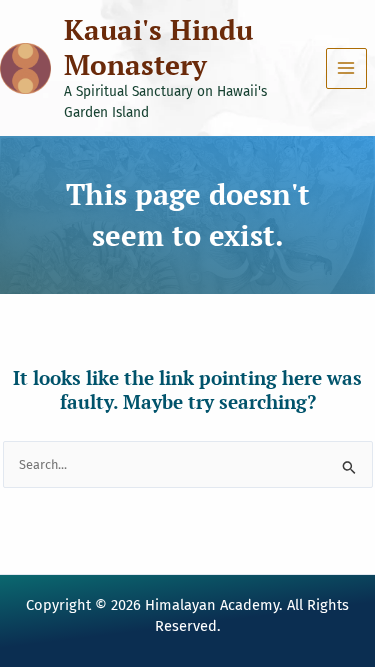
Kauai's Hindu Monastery (158, 47)
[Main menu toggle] (346, 68)
